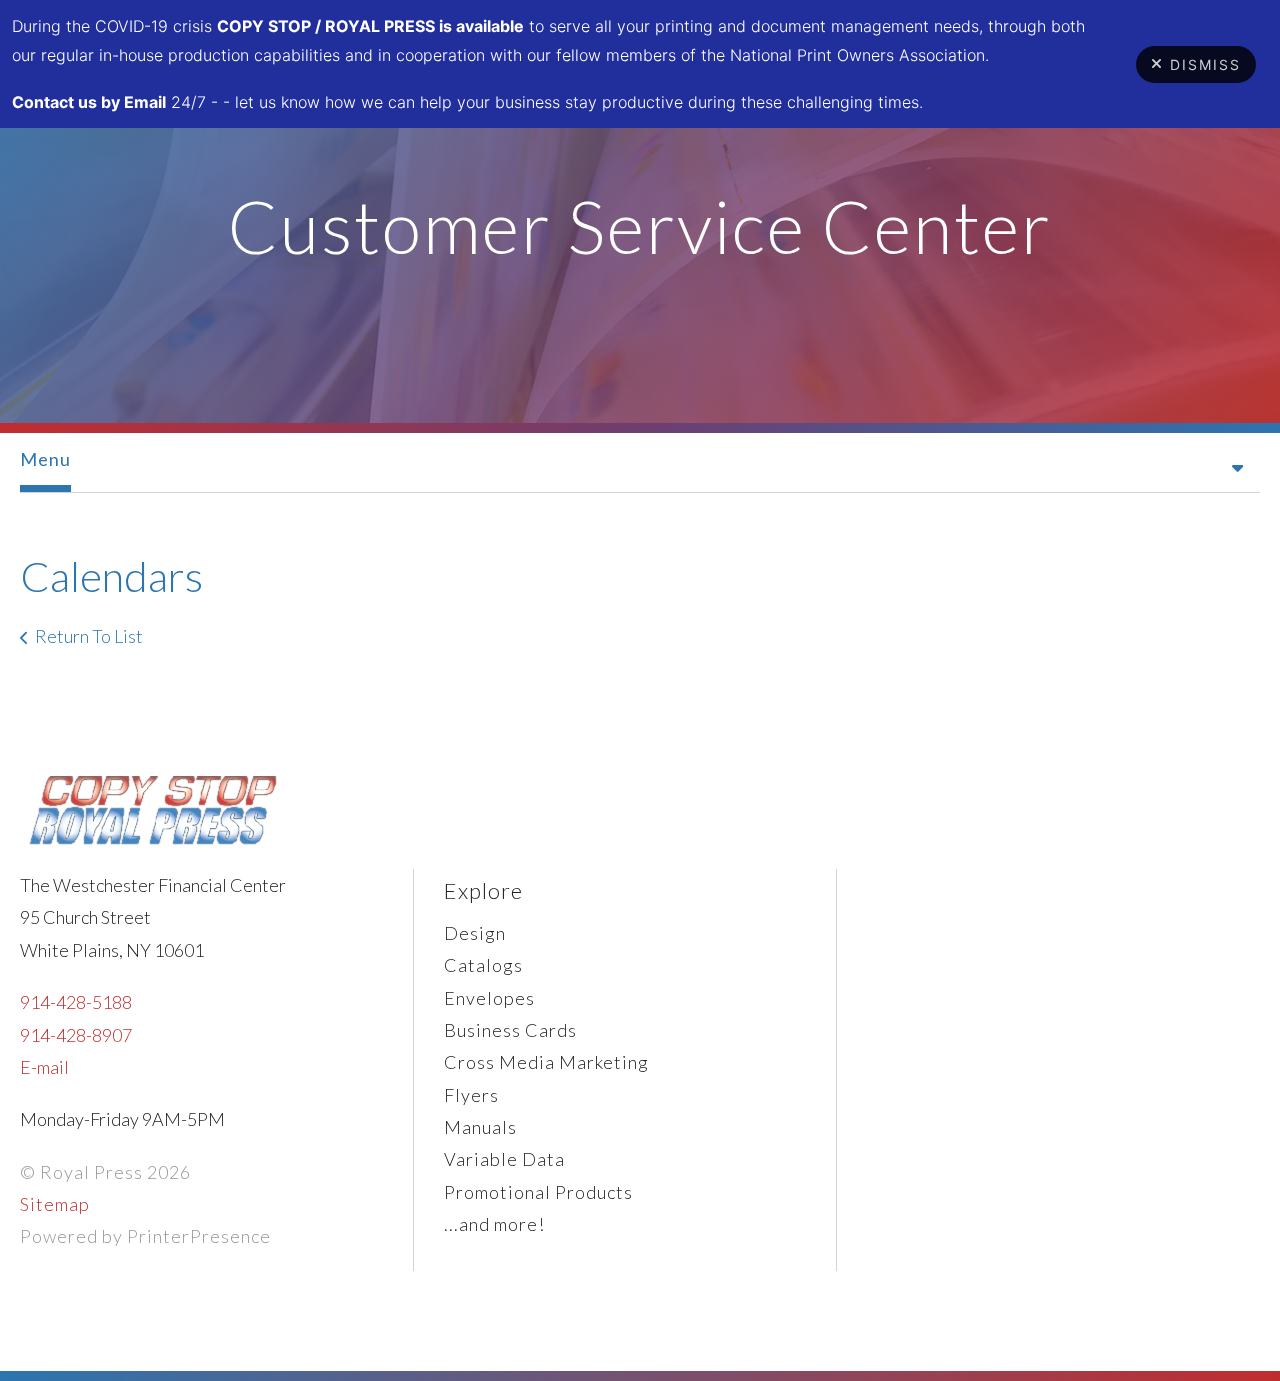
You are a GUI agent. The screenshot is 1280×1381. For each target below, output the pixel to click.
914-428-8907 (76, 1035)
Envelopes (489, 998)
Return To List (89, 636)
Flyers (471, 1095)
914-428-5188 (76, 1002)
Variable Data (504, 1159)
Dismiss (1205, 64)
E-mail (44, 1067)
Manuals (480, 1127)
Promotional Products (538, 1192)
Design (475, 933)
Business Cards (510, 1030)
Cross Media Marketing (546, 1062)
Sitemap (55, 1204)
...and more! (494, 1224)
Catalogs (483, 965)
